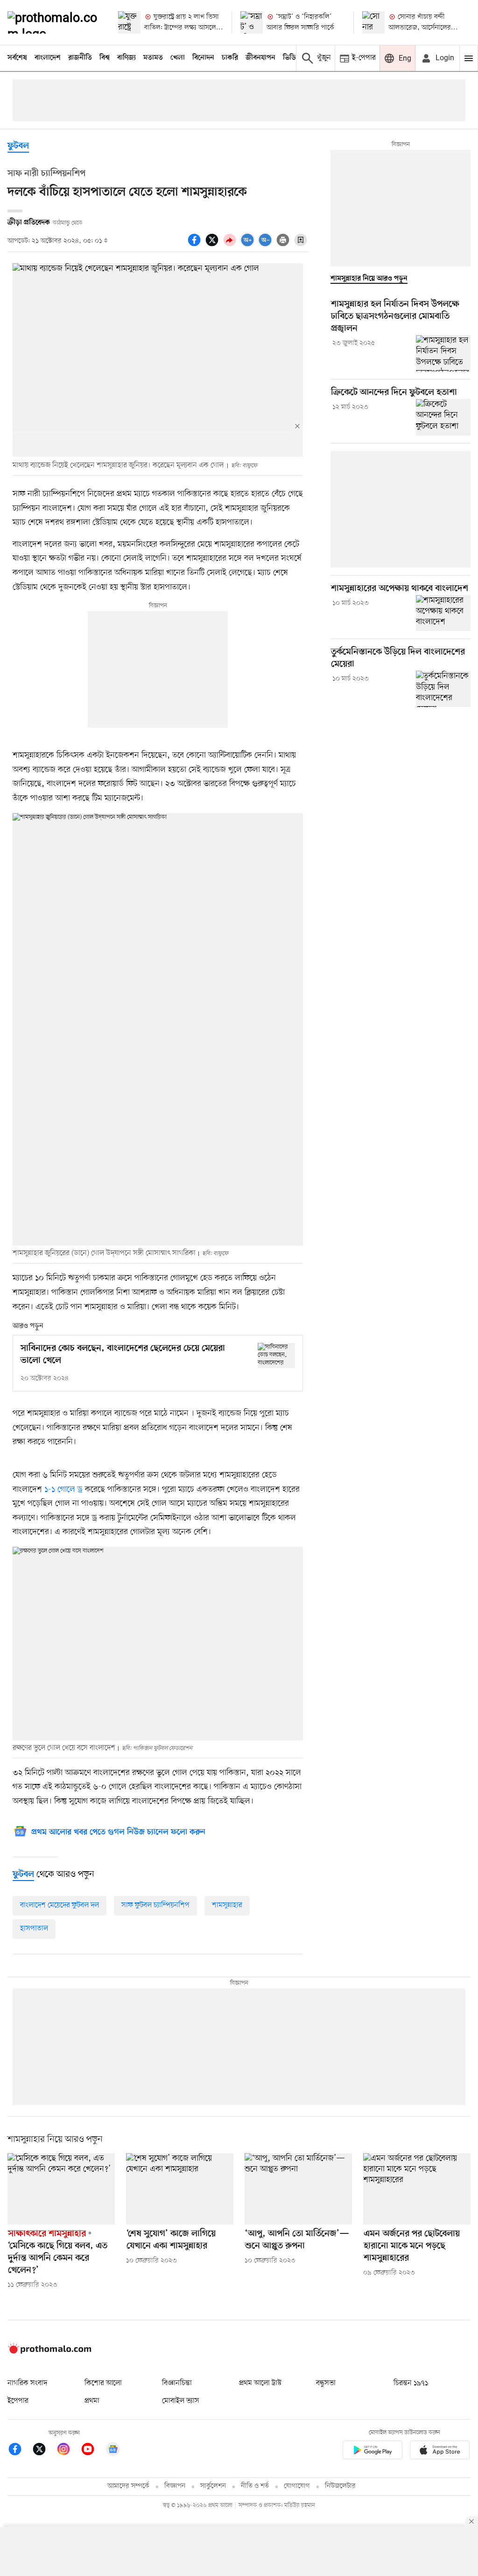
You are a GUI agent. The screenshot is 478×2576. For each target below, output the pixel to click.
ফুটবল (18, 146)
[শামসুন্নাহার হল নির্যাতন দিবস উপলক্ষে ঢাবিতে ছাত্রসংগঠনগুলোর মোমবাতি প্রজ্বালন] (443, 353)
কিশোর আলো (103, 2383)
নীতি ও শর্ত (255, 2486)
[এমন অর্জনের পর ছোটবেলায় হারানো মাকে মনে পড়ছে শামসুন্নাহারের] (417, 2189)
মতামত (153, 58)
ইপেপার (18, 2401)
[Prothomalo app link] (373, 2452)
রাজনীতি (80, 58)
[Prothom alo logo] (49, 2351)
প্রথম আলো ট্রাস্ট (260, 2383)
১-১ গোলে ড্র (63, 1489)
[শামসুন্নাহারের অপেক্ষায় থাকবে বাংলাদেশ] (443, 613)
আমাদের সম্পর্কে (128, 2486)
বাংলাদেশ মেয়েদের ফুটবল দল (60, 1905)
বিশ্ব (105, 58)
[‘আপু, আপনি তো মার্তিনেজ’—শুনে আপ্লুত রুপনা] (298, 2189)
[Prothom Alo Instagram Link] (68, 2451)
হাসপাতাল (34, 1929)
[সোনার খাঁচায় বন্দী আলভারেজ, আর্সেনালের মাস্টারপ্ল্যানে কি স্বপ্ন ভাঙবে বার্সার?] (373, 22)
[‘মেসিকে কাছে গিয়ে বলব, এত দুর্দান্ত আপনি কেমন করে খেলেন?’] (61, 2189)
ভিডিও (292, 58)
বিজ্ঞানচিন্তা (177, 2383)
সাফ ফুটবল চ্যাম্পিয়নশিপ (155, 1905)
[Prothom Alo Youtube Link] (92, 2451)
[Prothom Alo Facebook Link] (20, 2451)
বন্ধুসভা (326, 2383)
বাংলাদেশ (48, 58)
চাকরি (230, 58)
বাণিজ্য (127, 58)
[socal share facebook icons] (196, 245)
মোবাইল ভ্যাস (181, 2401)
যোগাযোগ (297, 2486)
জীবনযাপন (260, 58)
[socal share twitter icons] (213, 245)
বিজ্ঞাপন (175, 2486)
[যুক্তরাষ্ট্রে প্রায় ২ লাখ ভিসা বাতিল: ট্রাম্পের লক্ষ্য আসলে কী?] (129, 22)
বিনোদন (203, 58)
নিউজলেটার (340, 2486)
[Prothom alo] (55, 22)
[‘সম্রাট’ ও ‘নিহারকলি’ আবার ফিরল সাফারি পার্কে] (252, 22)
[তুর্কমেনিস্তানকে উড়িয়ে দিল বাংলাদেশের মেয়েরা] (443, 689)
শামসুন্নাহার (227, 1905)
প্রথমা (92, 2401)
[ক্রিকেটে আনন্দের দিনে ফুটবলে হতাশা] (443, 417)
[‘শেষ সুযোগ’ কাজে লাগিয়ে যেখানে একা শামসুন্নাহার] (180, 2189)
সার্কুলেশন (213, 2486)
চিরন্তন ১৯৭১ (411, 2383)
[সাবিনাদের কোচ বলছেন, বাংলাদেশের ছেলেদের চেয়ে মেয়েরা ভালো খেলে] (276, 1355)
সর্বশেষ (17, 58)
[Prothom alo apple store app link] (440, 2452)
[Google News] (113, 2451)
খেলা (178, 58)
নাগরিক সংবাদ (27, 2383)
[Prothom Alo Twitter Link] (44, 2451)
